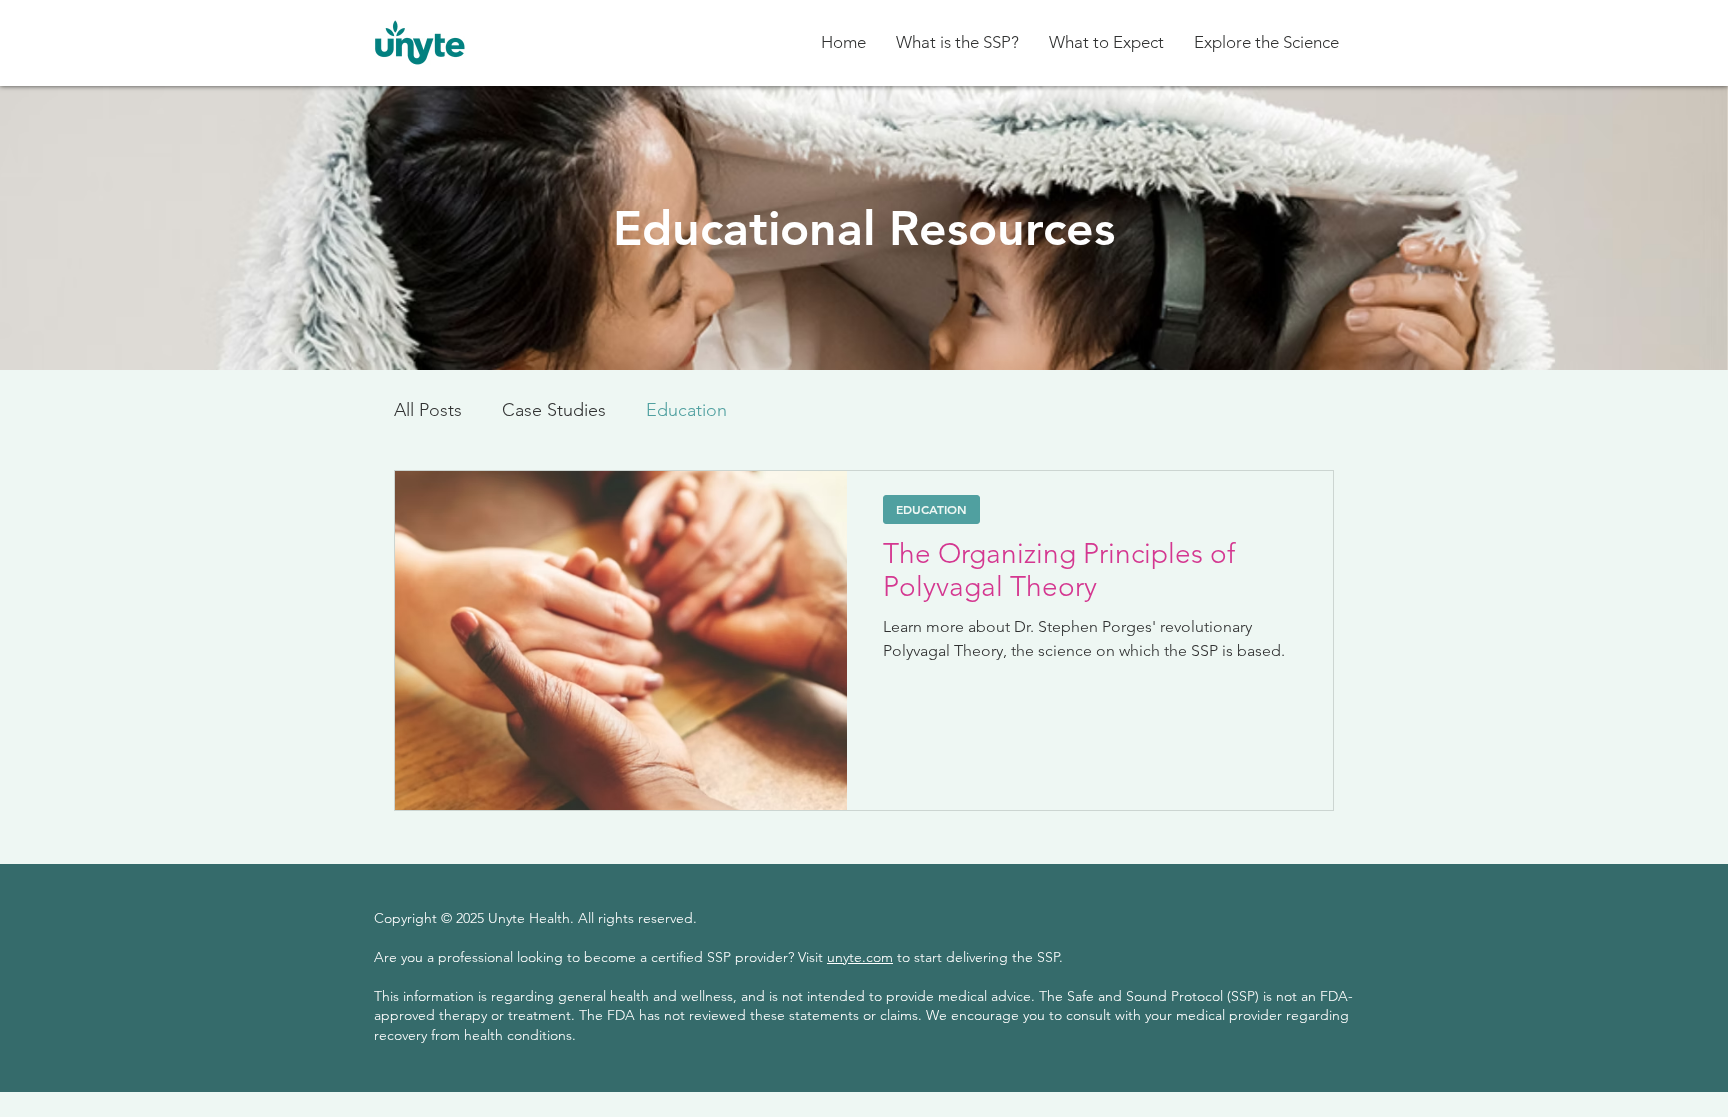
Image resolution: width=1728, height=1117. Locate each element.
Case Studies (554, 410)
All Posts (428, 410)
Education (686, 410)
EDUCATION (931, 509)
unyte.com (860, 957)
